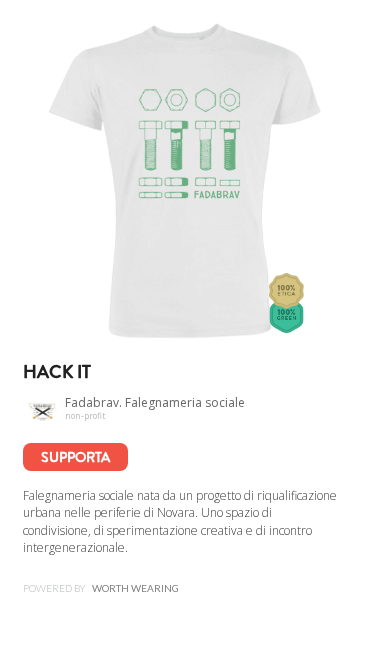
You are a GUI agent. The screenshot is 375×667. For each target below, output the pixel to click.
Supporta (75, 457)
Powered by (101, 588)
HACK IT (57, 372)
